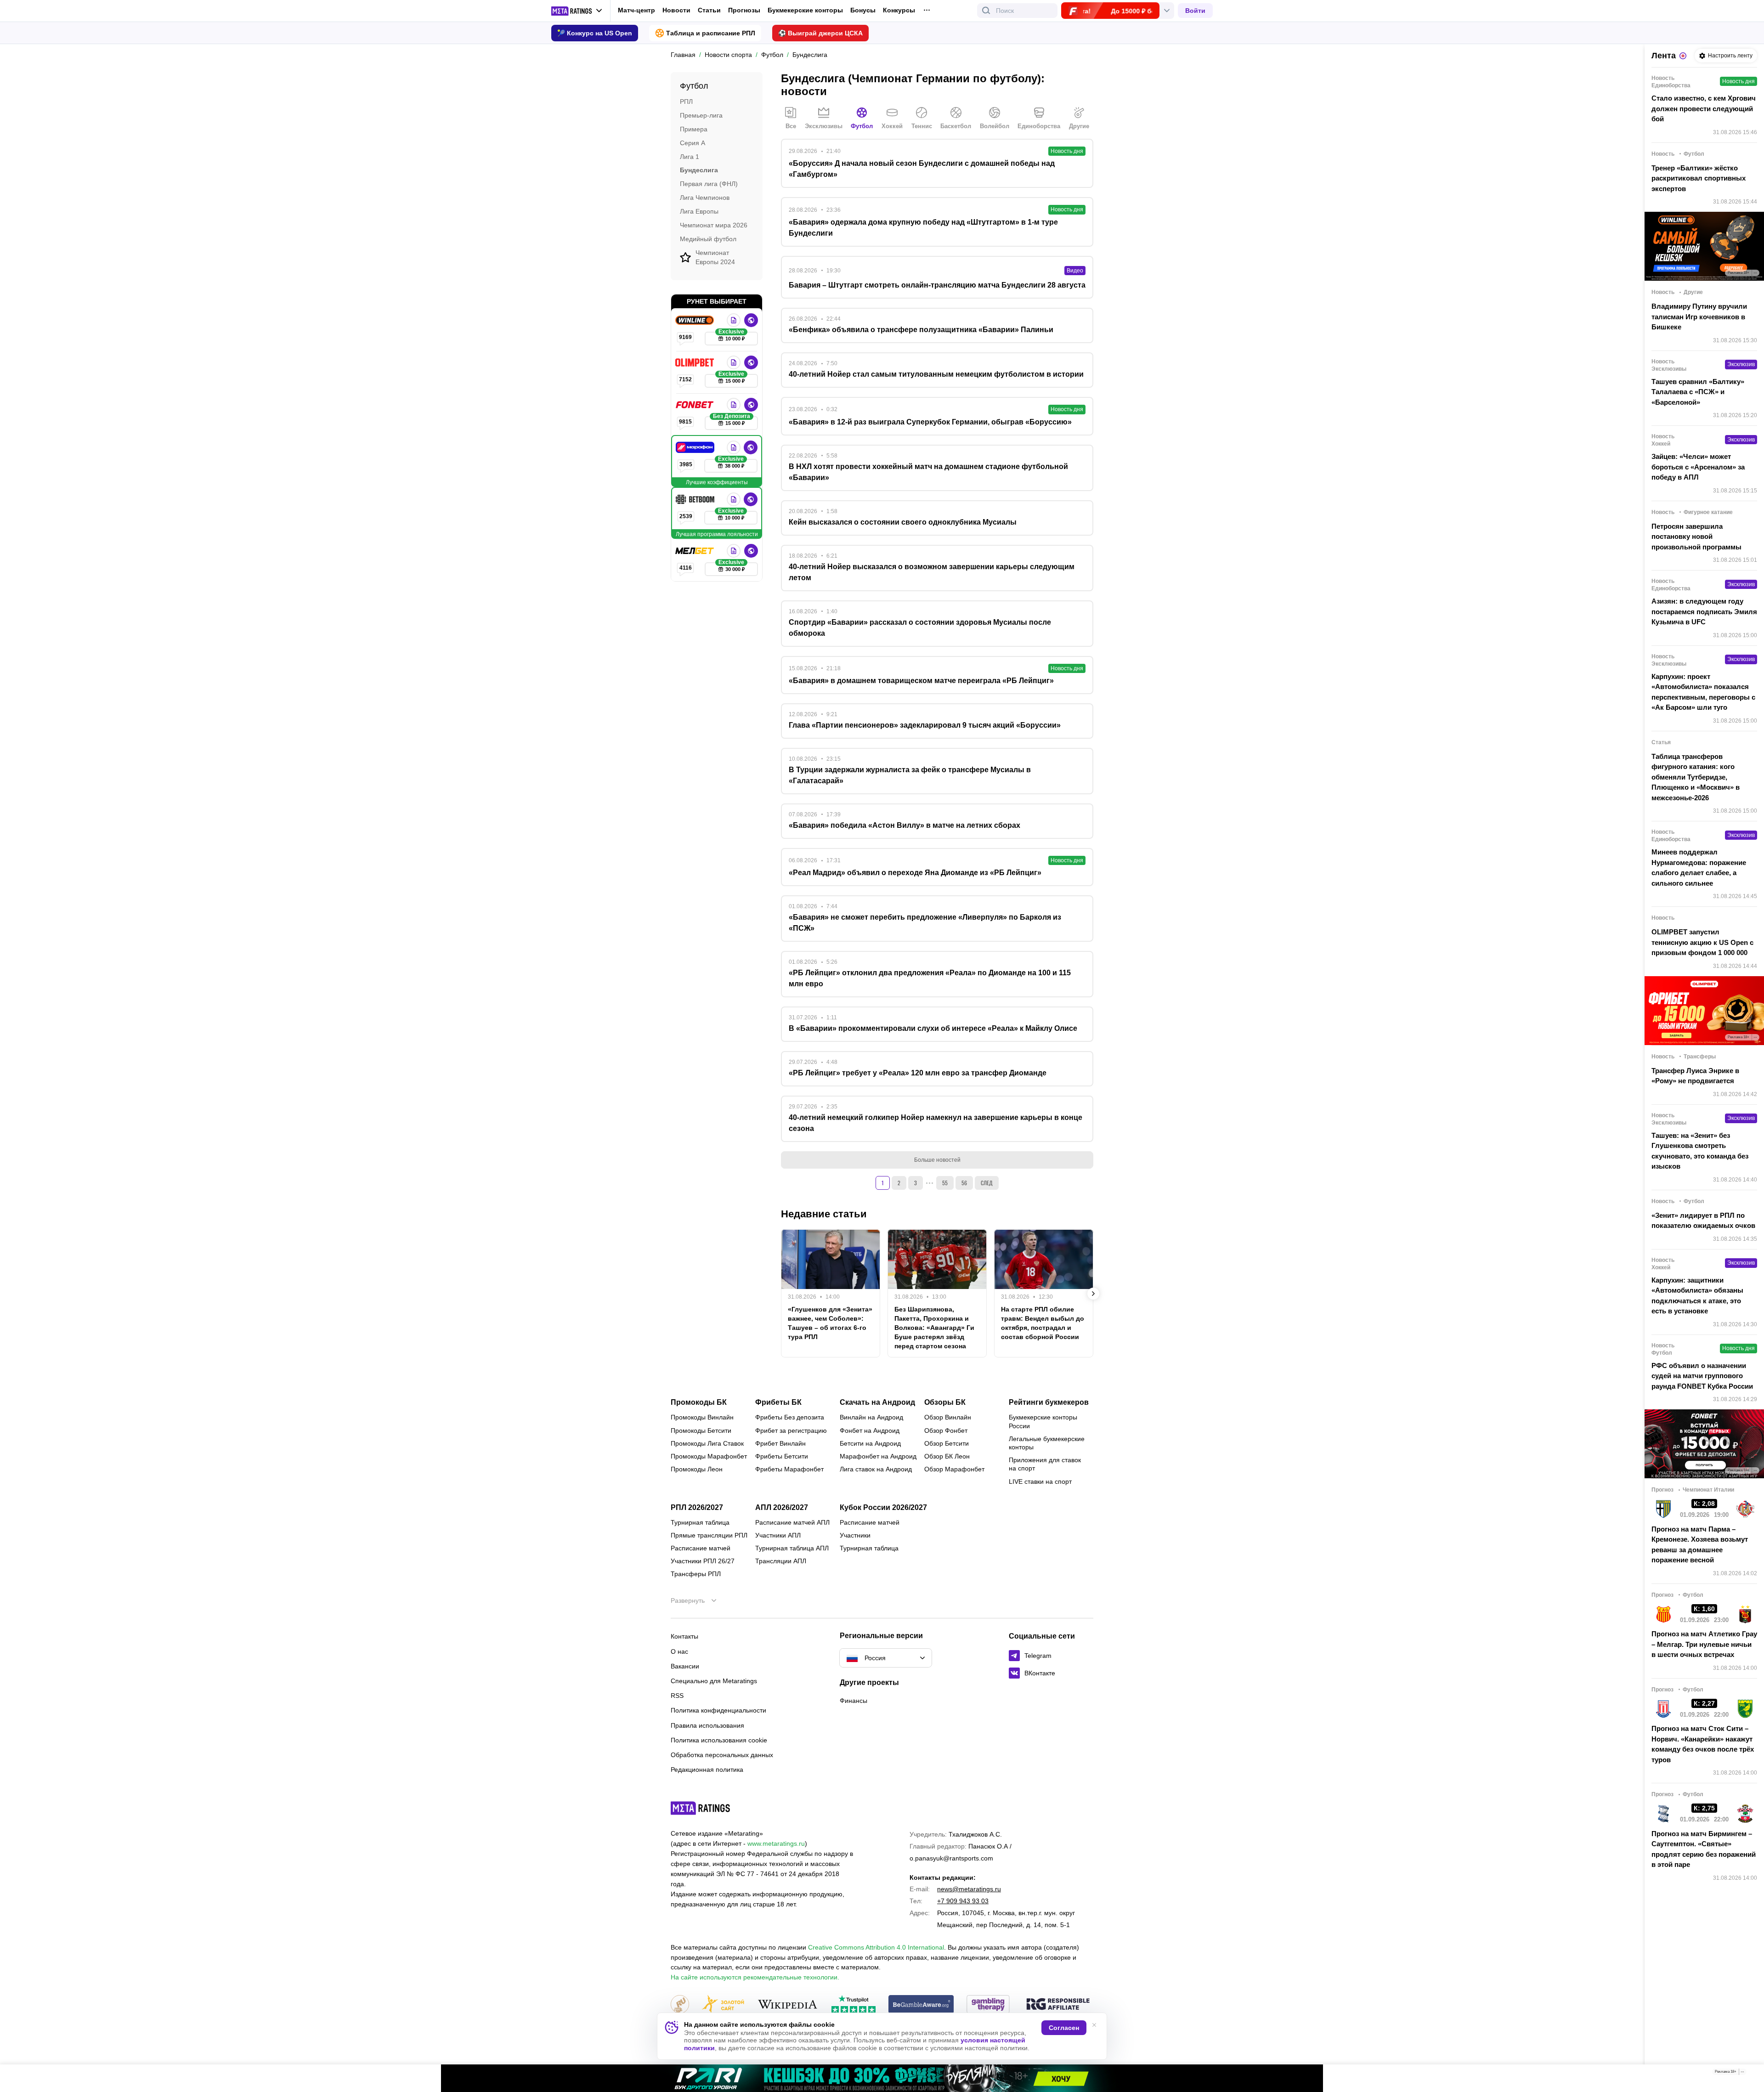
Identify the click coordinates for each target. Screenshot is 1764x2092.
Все (791, 126)
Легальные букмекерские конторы (1047, 1443)
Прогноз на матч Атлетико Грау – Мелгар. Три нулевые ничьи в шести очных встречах (1704, 1644)
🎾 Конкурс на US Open (595, 33)
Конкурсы (899, 10)
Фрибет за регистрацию (791, 1430)
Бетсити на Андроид (870, 1443)
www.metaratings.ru (776, 1843)
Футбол (862, 126)
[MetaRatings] (701, 1808)
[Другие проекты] (577, 11)
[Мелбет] (695, 551)
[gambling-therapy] (988, 2005)
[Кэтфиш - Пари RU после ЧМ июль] (882, 2078)
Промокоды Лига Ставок (707, 1443)
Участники (855, 1535)
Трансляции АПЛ (781, 1561)
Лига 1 (690, 156)
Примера (694, 129)
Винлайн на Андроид (871, 1417)
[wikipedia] (788, 2005)
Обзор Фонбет (946, 1430)
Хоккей (892, 126)
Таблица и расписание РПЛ (711, 33)
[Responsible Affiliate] (1058, 2005)
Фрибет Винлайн (780, 1443)
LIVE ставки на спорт (1040, 1481)
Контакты (684, 1636)
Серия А (693, 142)
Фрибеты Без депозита (790, 1417)
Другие (1079, 126)
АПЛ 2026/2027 (782, 1508)
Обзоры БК (945, 1402)
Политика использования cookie (719, 1740)
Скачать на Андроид (877, 1402)
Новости (676, 10)
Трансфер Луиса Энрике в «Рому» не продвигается (1695, 1076)
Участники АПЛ (778, 1535)
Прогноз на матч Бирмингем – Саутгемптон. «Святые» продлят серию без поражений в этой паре (1704, 1849)
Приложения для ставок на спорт (1045, 1464)
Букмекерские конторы (805, 10)
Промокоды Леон (697, 1469)
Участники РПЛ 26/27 (703, 1561)
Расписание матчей (701, 1548)
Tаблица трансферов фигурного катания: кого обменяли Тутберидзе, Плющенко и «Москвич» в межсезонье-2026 (1696, 777)
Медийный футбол (708, 238)
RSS (677, 1696)
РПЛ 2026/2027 (697, 1508)
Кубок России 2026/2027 (883, 1508)
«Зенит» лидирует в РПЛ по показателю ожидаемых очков (1703, 1221)
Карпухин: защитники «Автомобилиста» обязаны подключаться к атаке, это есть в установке (1697, 1296)
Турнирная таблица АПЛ (792, 1548)
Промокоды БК (699, 1402)
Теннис (922, 126)
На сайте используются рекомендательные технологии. (755, 1977)
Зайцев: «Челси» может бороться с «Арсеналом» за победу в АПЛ (1698, 467)
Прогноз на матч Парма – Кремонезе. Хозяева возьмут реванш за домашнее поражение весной (1700, 1545)
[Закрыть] (1750, 2074)
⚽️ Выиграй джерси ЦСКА (820, 33)
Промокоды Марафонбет (709, 1456)
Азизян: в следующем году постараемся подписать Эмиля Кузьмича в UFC (1704, 611)
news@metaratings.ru (969, 1889)
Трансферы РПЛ (696, 1574)
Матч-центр (636, 10)
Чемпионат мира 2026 (714, 225)
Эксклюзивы (824, 126)
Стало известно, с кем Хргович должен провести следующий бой (1704, 108)
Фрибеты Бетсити (782, 1456)
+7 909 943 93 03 (963, 1901)
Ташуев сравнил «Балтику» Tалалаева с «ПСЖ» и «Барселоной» (1698, 392)
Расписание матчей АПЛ (792, 1522)
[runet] (680, 2005)
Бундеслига (699, 170)
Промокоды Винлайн (702, 1417)
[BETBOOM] (696, 499)
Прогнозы (744, 10)
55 (945, 1183)
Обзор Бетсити (947, 1443)
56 (964, 1183)
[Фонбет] (695, 405)
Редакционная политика (707, 1770)
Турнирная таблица (700, 1522)
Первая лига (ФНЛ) (709, 184)
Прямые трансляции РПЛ (709, 1535)
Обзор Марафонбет (954, 1469)
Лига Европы (699, 211)
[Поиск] (986, 11)
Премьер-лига (701, 115)
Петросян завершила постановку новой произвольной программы (1696, 537)
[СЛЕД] (1093, 1294)
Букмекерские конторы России (1043, 1421)
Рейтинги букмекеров (1049, 1402)
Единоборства (1039, 126)
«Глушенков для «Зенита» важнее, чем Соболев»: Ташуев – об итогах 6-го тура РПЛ (830, 1323)
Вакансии (685, 1666)
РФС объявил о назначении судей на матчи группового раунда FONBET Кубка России (1702, 1376)
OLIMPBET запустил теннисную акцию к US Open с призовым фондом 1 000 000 (1702, 942)
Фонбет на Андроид (870, 1430)
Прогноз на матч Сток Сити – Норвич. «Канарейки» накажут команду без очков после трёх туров (1703, 1744)
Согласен (1064, 2028)
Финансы (854, 1701)
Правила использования (707, 1725)
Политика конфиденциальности (718, 1710)
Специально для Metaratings (714, 1681)
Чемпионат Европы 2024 (715, 257)
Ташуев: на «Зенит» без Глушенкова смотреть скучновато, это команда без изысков (1700, 1151)
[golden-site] (723, 2005)
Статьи (709, 10)
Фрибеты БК (778, 1402)
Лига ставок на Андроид (876, 1469)
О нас (679, 1651)
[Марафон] (696, 447)
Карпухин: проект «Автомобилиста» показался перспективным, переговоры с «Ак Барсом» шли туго (1703, 692)
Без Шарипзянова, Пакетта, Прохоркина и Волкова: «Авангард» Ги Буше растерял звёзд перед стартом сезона (934, 1328)
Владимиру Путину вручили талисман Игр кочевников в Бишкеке (1699, 317)
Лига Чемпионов (705, 198)
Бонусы (863, 10)
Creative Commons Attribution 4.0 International (876, 1947)
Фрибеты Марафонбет (789, 1469)
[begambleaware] (921, 2005)
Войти (1195, 11)
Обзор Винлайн (948, 1417)
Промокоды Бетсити (701, 1430)
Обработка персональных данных (722, 1755)
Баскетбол (956, 126)
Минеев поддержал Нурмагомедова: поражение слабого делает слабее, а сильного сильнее (1699, 868)
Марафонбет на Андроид (878, 1456)
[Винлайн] (695, 320)
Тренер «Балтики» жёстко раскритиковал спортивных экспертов (1699, 178)
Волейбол (995, 126)
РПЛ (686, 102)
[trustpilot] (854, 2005)
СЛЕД (987, 1183)
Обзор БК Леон (947, 1456)
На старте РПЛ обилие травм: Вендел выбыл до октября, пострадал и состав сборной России (1043, 1323)
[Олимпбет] (695, 362)
